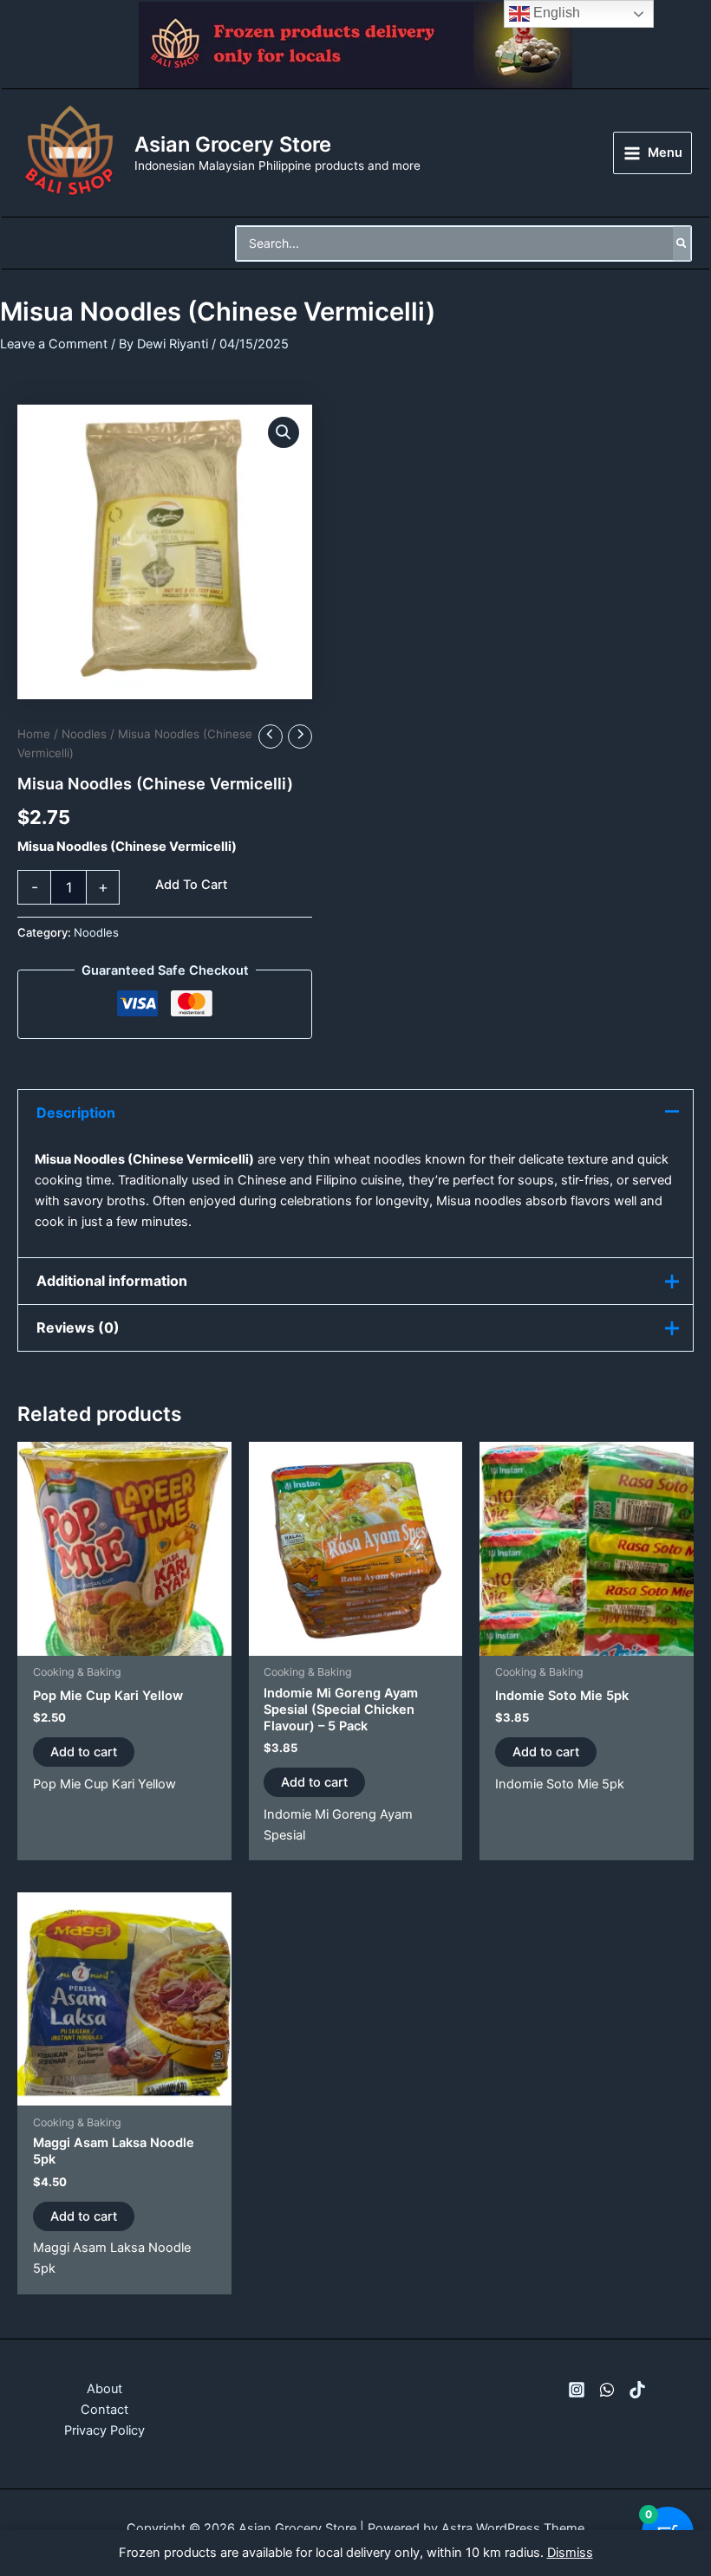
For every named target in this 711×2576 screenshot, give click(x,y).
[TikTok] (637, 2390)
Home (34, 734)
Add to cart (191, 885)
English (555, 13)
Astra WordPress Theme (513, 2528)
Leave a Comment (54, 344)
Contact (104, 2410)
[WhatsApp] (607, 2390)
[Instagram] (577, 2390)
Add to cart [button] (84, 1752)
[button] (284, 432)
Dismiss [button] (570, 2553)
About (104, 2389)
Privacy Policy (104, 2430)
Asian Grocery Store (233, 144)
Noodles (84, 734)
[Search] (682, 243)
